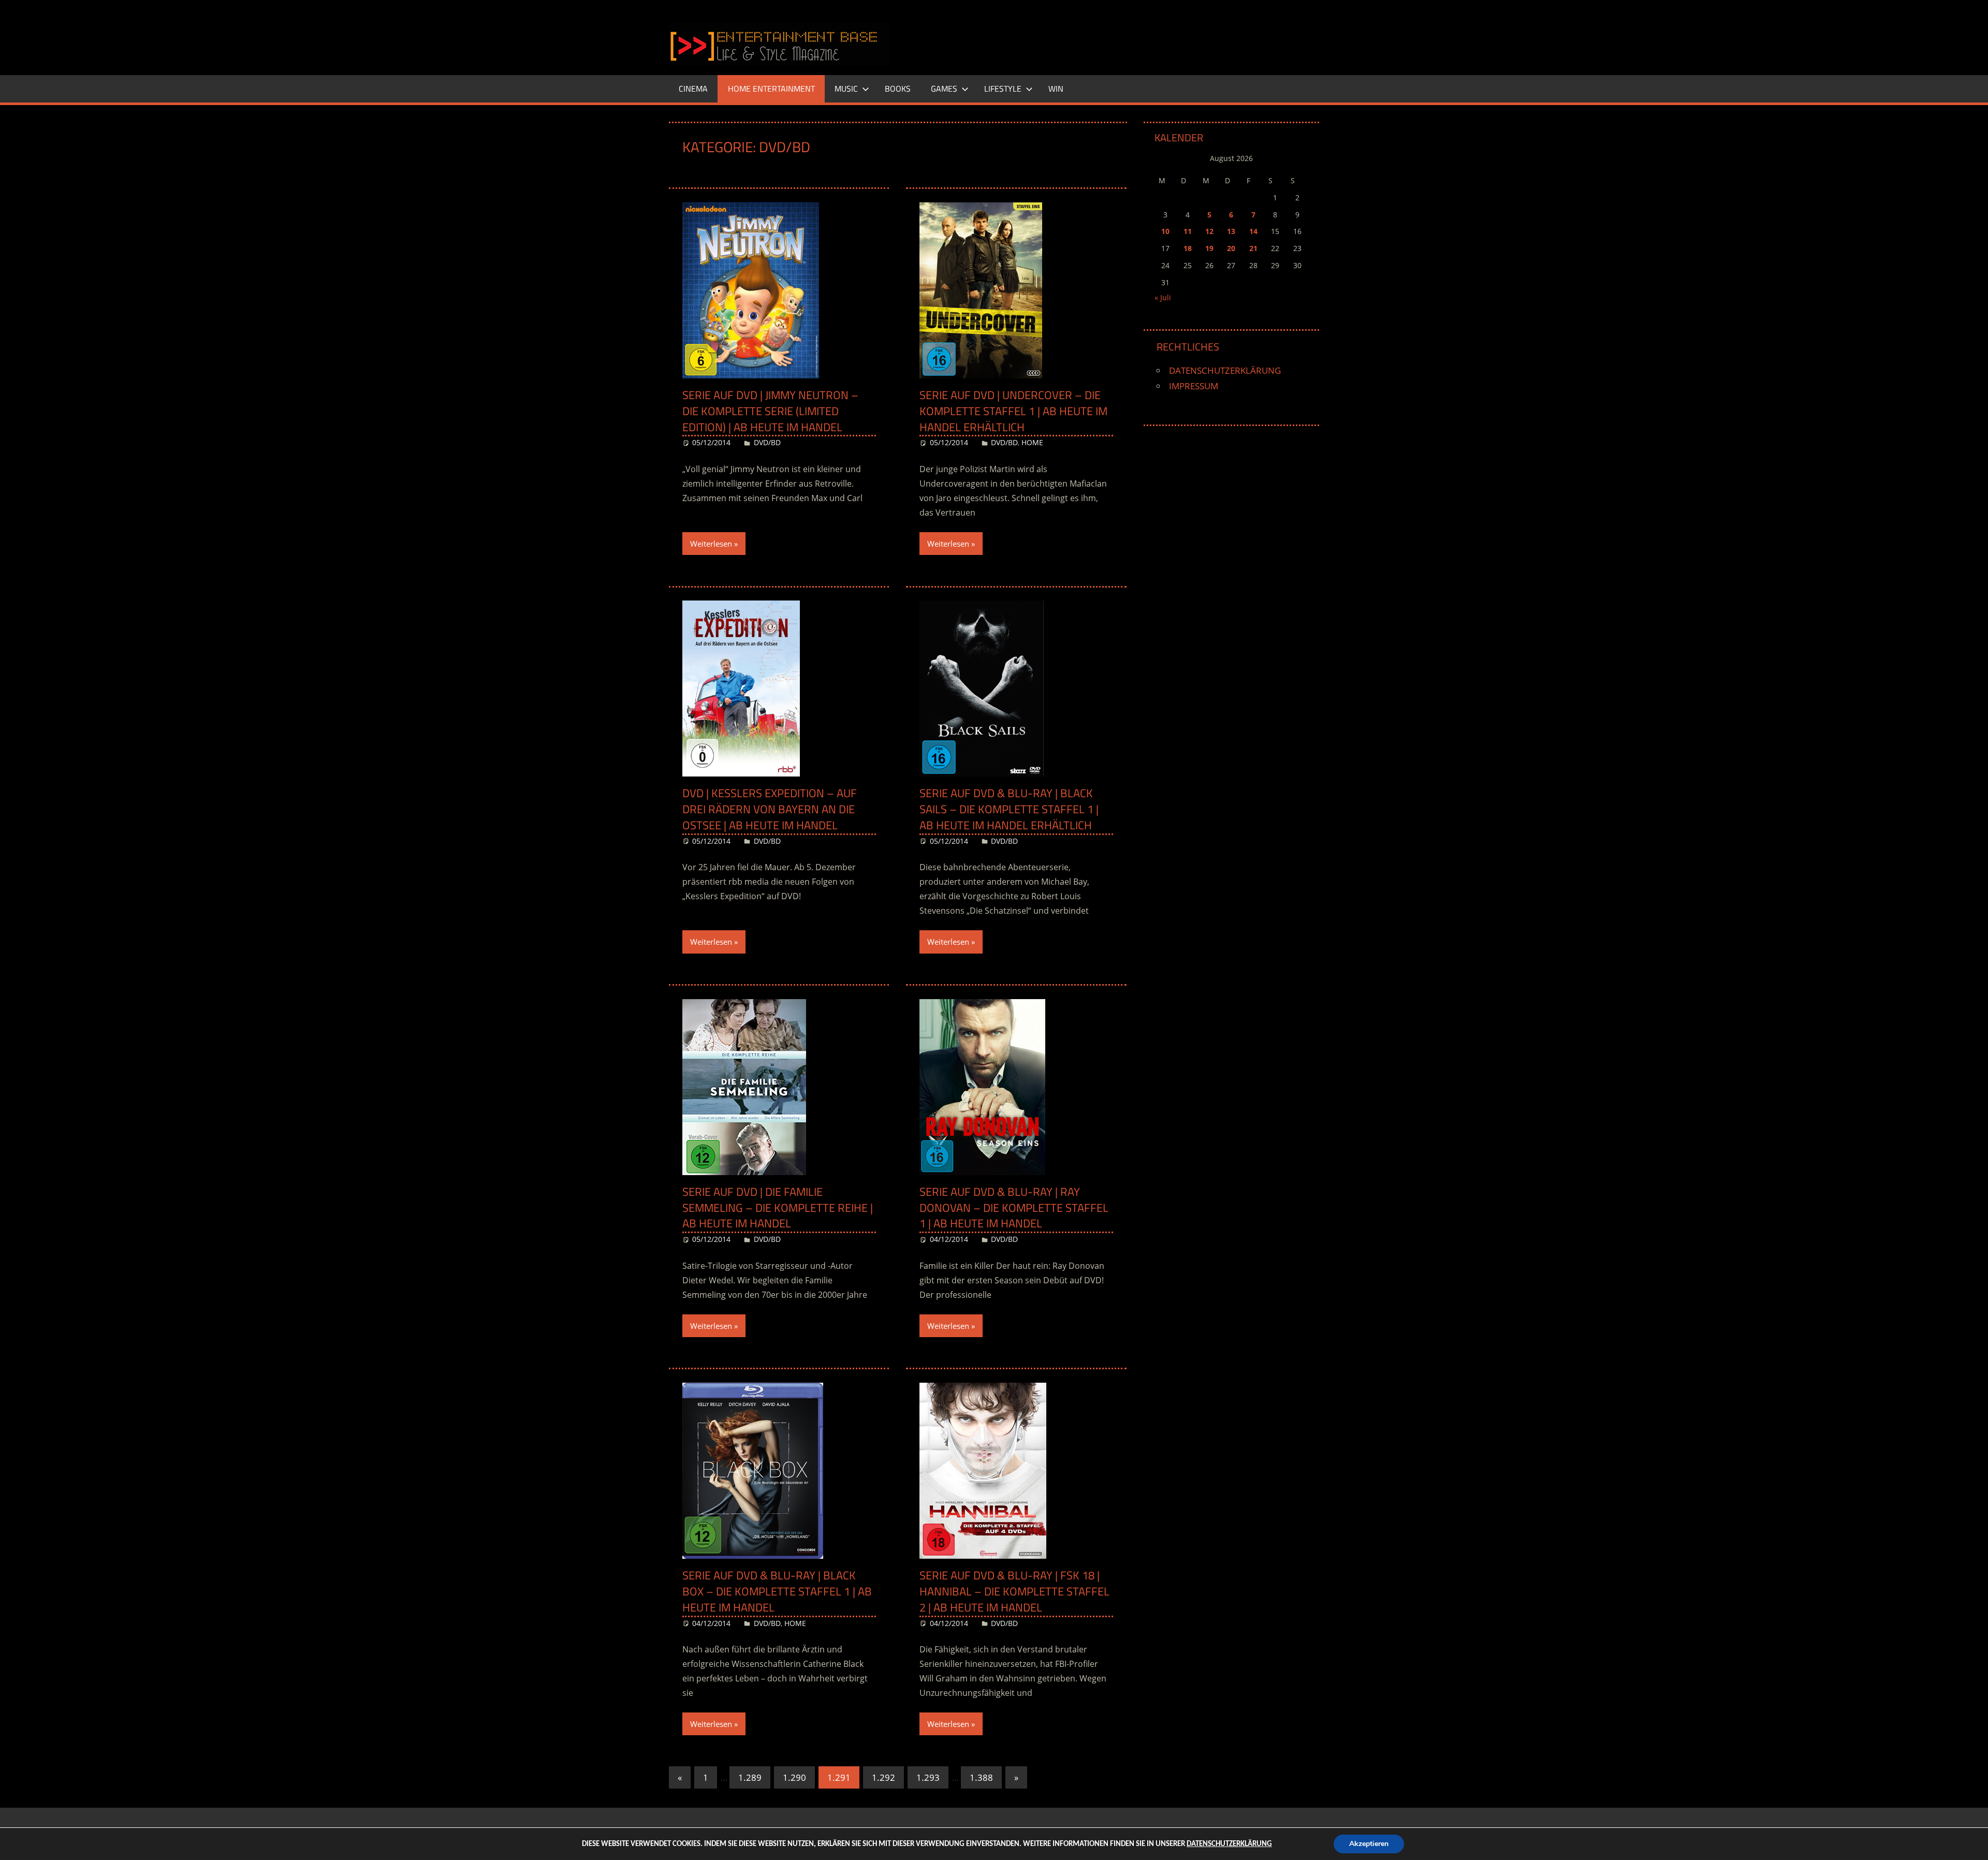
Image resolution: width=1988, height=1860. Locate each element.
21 (1253, 248)
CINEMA (693, 89)
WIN (1056, 89)
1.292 (883, 1777)
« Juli (1163, 297)
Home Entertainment (771, 89)
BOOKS (898, 89)
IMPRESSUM (1194, 386)
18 (1188, 248)
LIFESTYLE (1003, 89)
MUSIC (846, 89)
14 (1253, 231)
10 (1165, 231)
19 (1209, 248)
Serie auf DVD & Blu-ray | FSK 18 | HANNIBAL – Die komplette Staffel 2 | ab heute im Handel (1014, 1591)
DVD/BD (767, 442)
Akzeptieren (1369, 1844)
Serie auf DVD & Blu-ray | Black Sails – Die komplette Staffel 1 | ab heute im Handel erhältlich (1009, 809)
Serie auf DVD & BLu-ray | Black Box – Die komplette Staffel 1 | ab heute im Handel (777, 1591)
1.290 (794, 1777)
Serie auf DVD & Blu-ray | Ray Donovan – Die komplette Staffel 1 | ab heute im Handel (1014, 1208)
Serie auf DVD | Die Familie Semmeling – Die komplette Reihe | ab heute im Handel (778, 1208)
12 (1209, 231)
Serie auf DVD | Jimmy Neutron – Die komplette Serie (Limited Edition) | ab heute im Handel (770, 411)
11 (1188, 231)
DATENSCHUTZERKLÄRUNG (1225, 370)
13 (1231, 231)
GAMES (944, 89)
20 (1231, 248)
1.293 (928, 1777)
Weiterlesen (711, 544)
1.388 (981, 1777)
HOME (1032, 442)
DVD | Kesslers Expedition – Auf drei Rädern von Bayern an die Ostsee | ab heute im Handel (770, 809)
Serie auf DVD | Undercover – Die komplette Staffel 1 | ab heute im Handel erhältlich (1013, 411)
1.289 (750, 1777)
